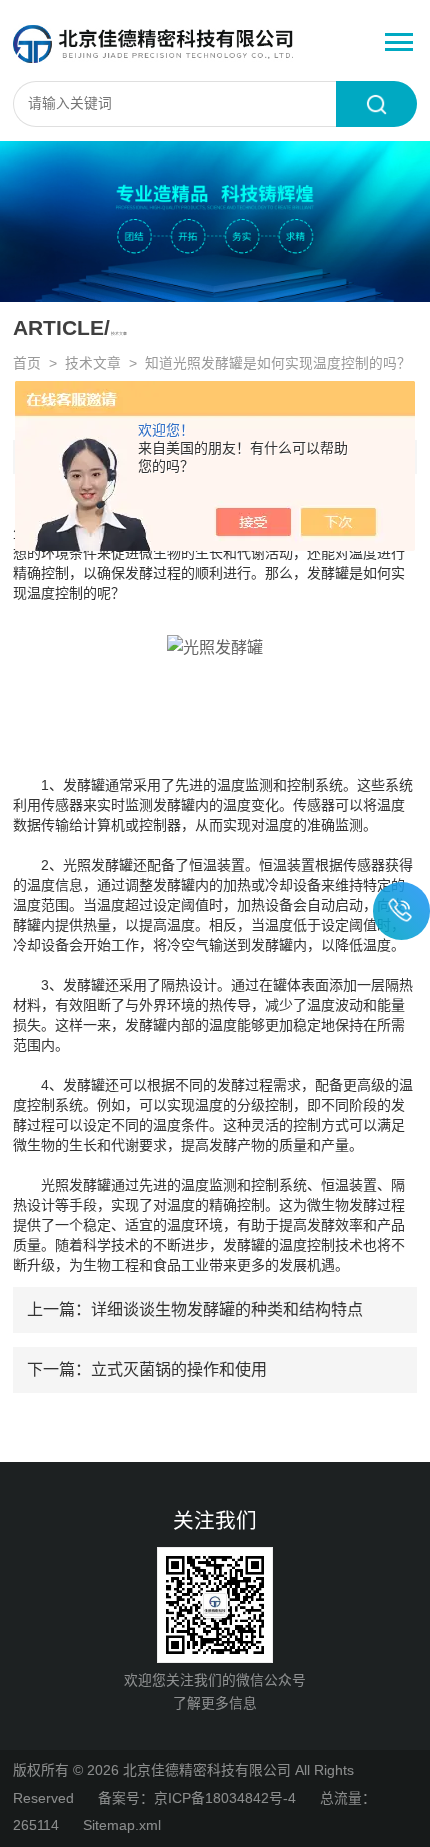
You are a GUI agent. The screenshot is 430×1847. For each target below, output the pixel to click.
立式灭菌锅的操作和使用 (179, 1369)
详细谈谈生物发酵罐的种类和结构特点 (227, 1309)
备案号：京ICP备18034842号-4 (197, 1798)
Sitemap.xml (122, 1825)
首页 (27, 363)
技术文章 (93, 363)
